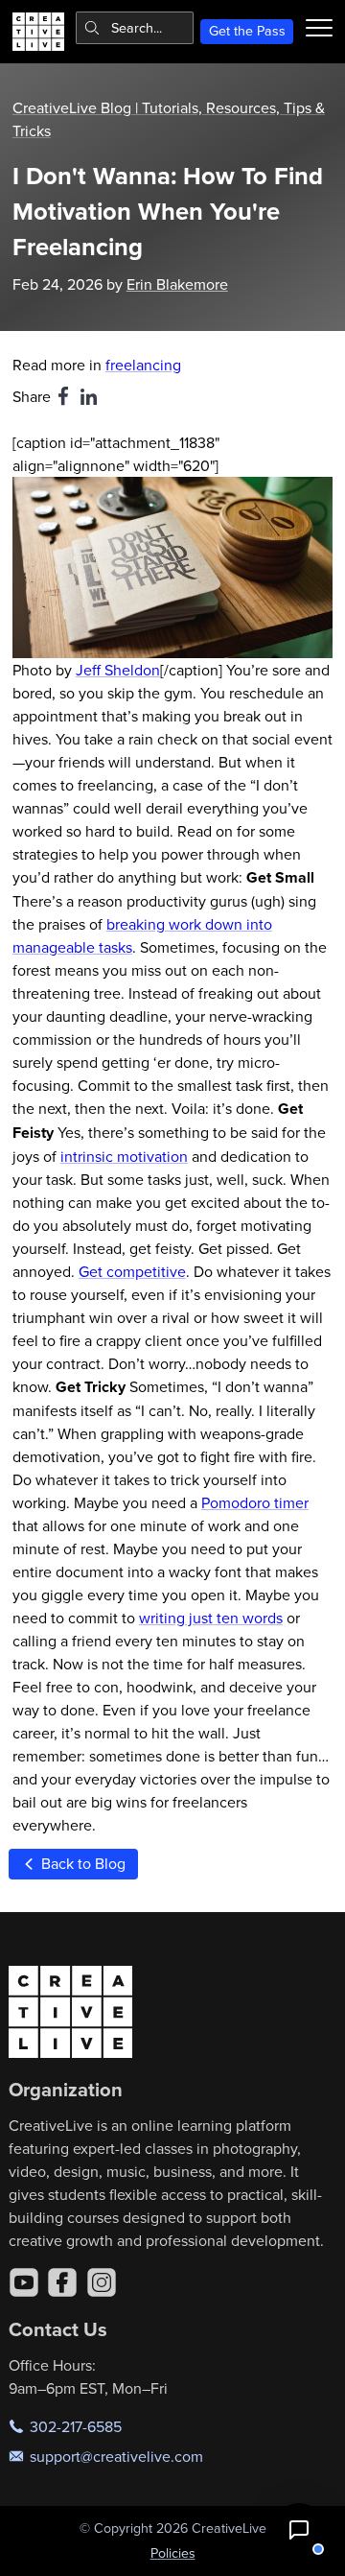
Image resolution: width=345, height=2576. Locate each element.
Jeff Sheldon (118, 670)
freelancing (143, 365)
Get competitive (132, 1271)
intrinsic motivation (124, 1156)
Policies (173, 2553)
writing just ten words (211, 1618)
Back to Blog (81, 1863)
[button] (299, 2530)
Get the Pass (247, 31)
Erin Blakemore (177, 284)
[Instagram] (102, 2282)
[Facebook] (62, 2282)
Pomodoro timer (255, 1502)
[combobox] (135, 28)
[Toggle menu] (319, 28)
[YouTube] (24, 2282)
